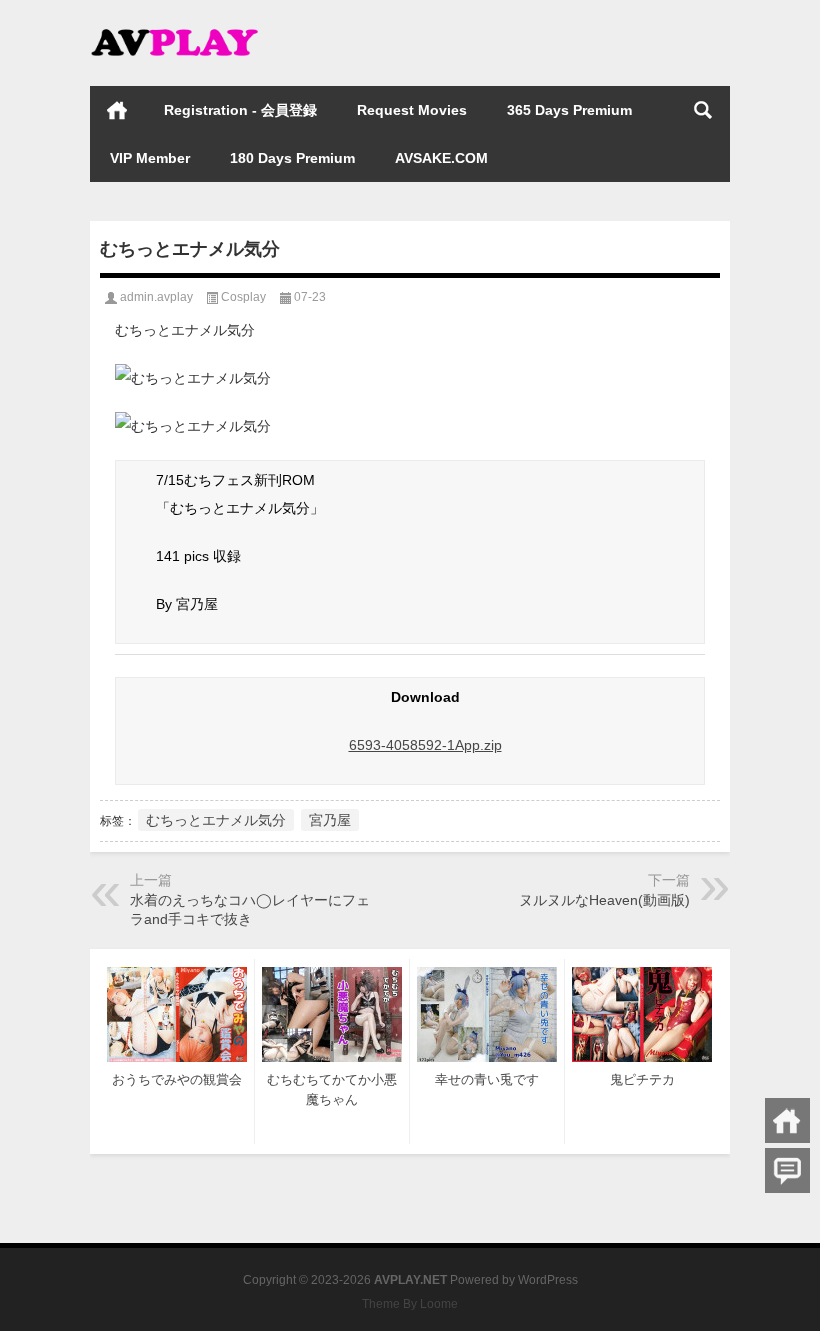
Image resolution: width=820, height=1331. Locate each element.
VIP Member (150, 158)
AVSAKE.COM (441, 158)
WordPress (548, 1280)
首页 (117, 110)
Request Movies (412, 110)
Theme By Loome (410, 1304)
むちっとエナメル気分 (216, 820)
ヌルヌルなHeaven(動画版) (604, 900)
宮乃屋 (330, 820)
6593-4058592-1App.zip (425, 745)
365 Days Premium (569, 110)
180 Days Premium (292, 158)
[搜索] (703, 110)
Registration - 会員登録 (240, 110)
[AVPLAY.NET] (190, 26)
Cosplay (243, 297)
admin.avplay (156, 297)
